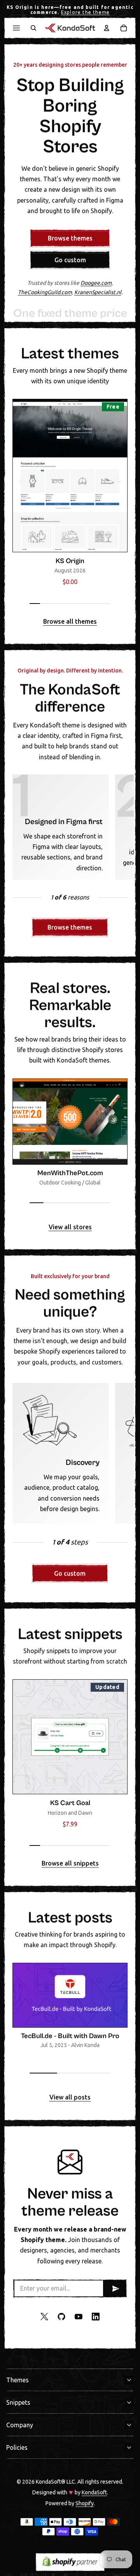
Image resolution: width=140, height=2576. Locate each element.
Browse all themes (70, 622)
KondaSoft (94, 2493)
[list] (70, 495)
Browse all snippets (70, 1864)
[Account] (107, 28)
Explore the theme (85, 12)
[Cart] (124, 28)
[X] (44, 2317)
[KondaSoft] (70, 28)
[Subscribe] (114, 2288)
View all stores (70, 1227)
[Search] (33, 28)
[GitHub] (61, 2317)
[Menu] (16, 28)
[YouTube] (79, 2317)
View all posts (70, 2097)
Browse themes (70, 238)
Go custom (70, 260)
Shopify (85, 2503)
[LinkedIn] (96, 2317)
